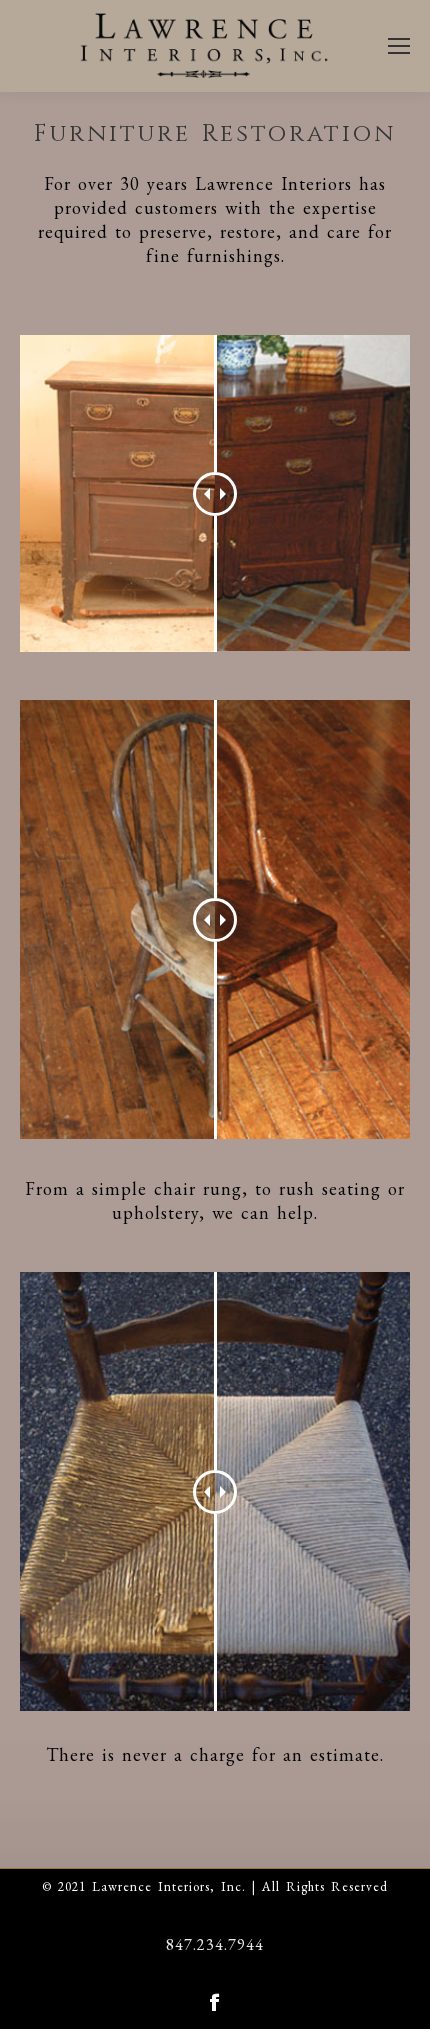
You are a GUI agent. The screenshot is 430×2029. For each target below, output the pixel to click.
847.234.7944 (215, 1944)
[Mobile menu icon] (399, 46)
